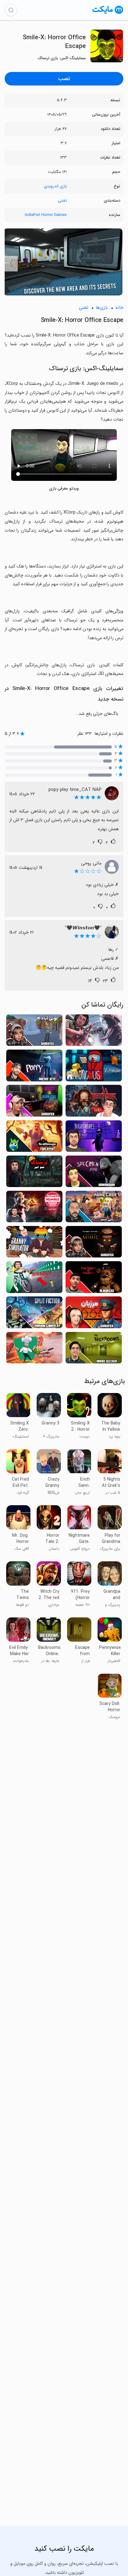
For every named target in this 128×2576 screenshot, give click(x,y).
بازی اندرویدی (55, 186)
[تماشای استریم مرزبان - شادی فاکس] (94, 1314)
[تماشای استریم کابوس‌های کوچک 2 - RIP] (94, 1138)
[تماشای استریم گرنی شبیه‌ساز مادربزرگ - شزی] (34, 1244)
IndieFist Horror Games (46, 215)
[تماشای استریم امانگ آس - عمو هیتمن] (94, 1067)
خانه (119, 308)
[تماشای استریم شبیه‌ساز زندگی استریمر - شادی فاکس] (34, 1102)
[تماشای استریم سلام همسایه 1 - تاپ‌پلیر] (34, 1138)
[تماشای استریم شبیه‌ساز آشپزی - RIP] (34, 1350)
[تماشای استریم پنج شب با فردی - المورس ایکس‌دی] (94, 1279)
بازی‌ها (102, 308)
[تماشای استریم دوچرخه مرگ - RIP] (34, 1279)
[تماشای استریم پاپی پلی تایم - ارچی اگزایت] (34, 1067)
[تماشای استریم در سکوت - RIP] (94, 1032)
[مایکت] (108, 14)
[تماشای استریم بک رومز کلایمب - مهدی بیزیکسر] (94, 1350)
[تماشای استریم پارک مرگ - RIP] (94, 1102)
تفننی (62, 201)
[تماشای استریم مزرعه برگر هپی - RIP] (34, 1208)
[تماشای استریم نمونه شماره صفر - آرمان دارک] (94, 1173)
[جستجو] (11, 10)
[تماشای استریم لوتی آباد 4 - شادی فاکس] (34, 1032)
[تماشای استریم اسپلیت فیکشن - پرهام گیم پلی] (34, 1314)
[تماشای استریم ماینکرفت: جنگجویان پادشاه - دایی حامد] (94, 1208)
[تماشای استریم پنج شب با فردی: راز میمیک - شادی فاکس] (94, 1244)
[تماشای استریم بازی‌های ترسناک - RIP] (34, 1173)
